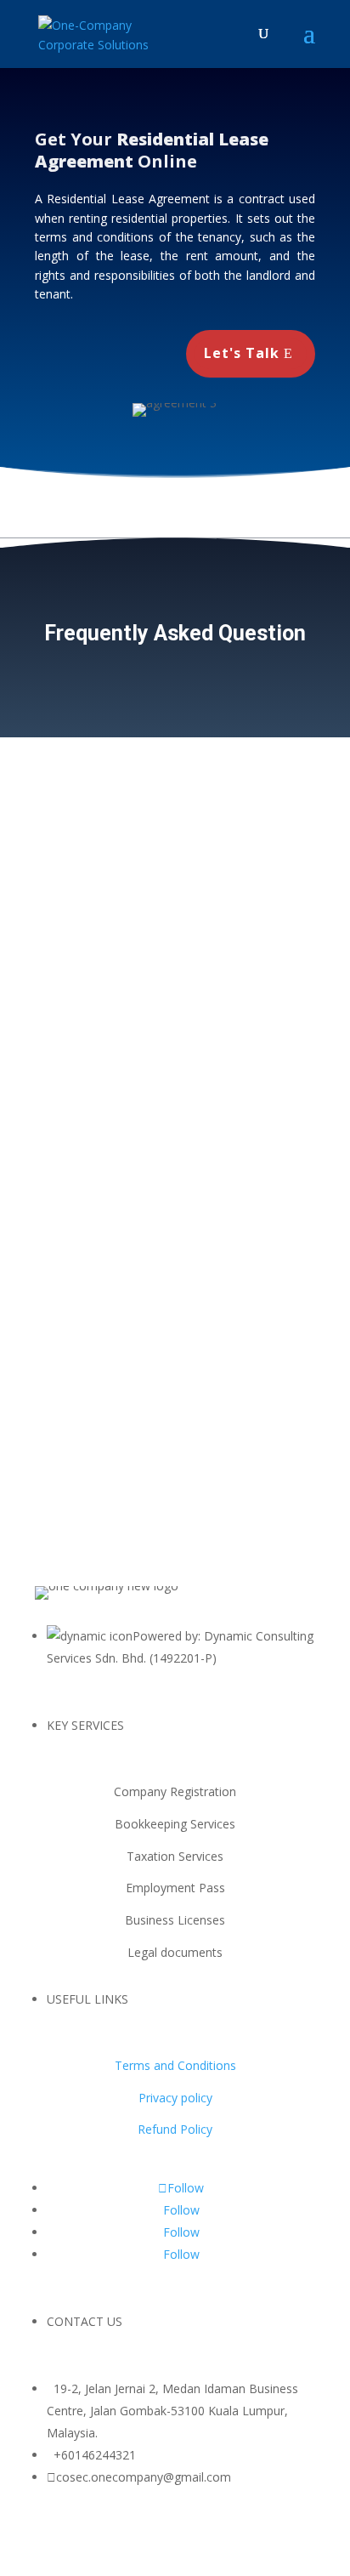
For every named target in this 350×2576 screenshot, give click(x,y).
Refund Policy (175, 2129)
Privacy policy (175, 2098)
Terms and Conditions (175, 2065)
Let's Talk (242, 353)
